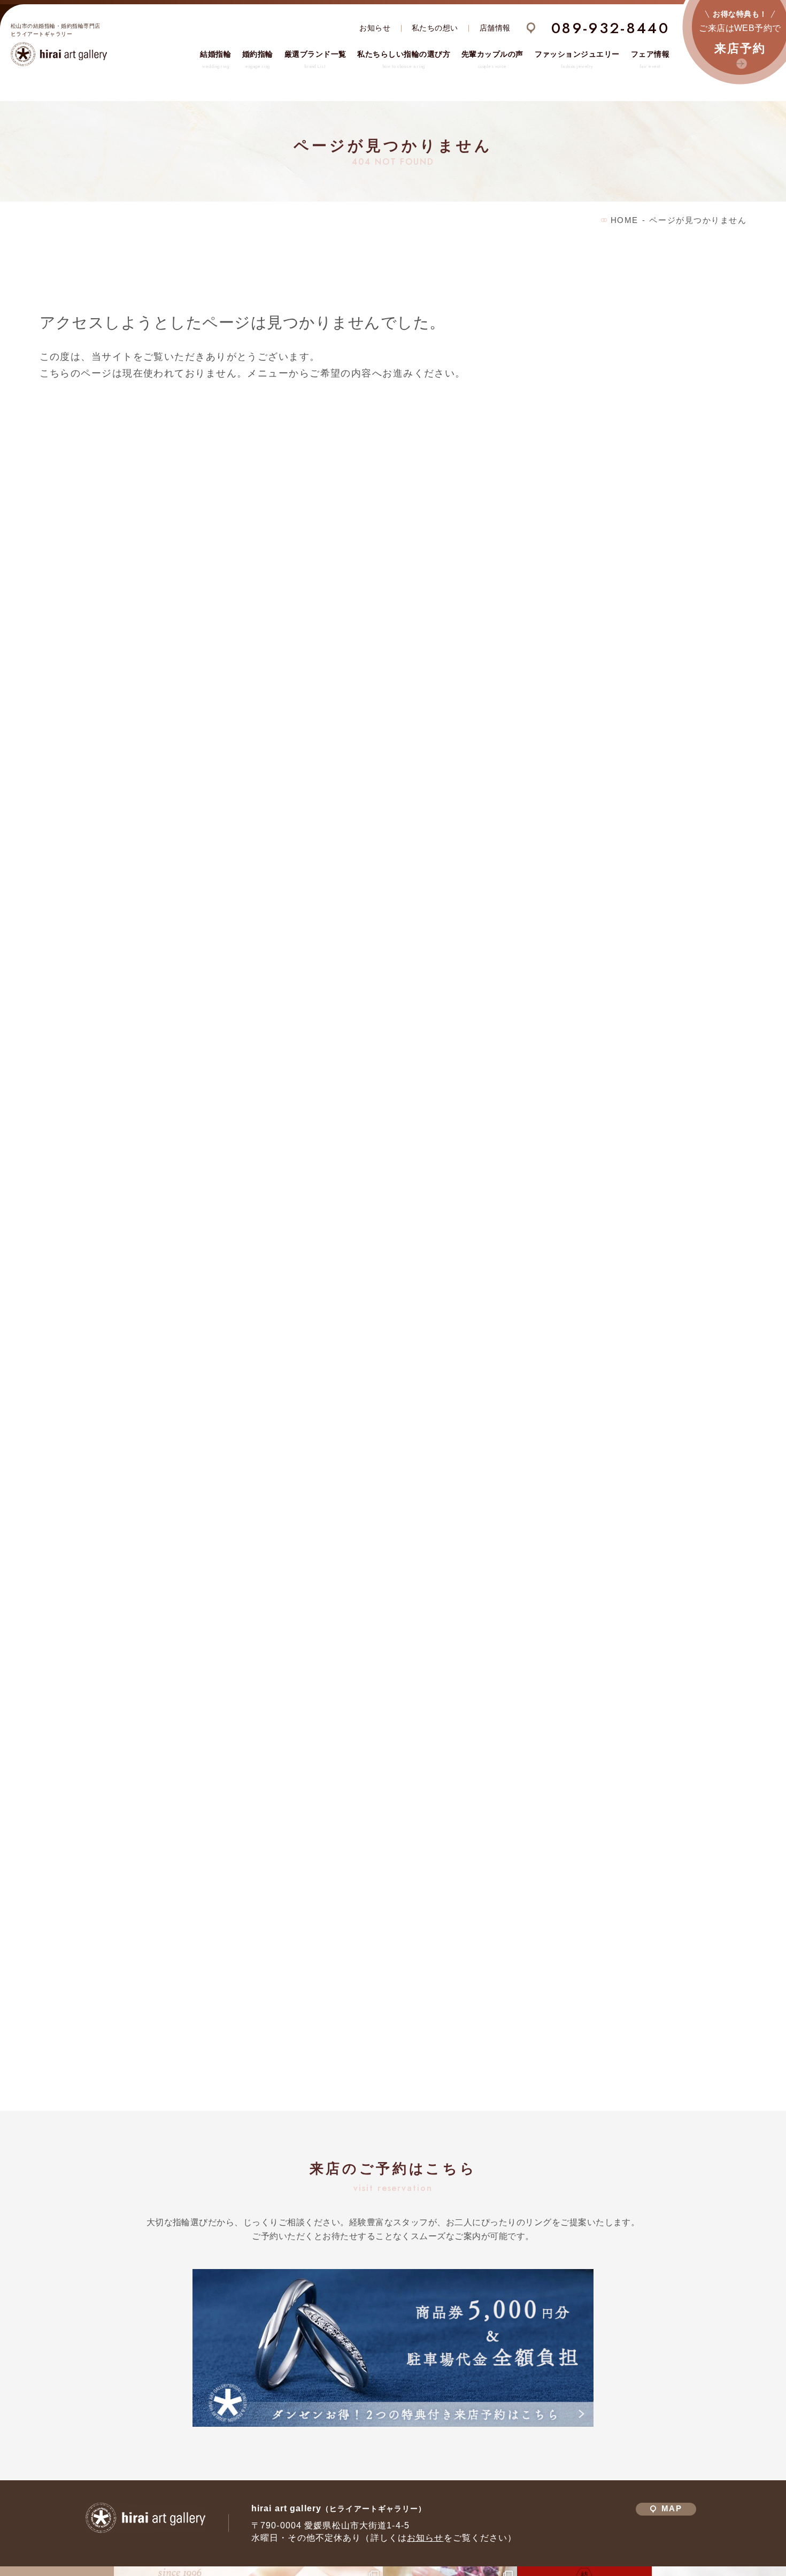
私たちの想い (435, 28)
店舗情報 (495, 28)
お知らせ (375, 28)
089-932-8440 (610, 28)
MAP (671, 2509)
